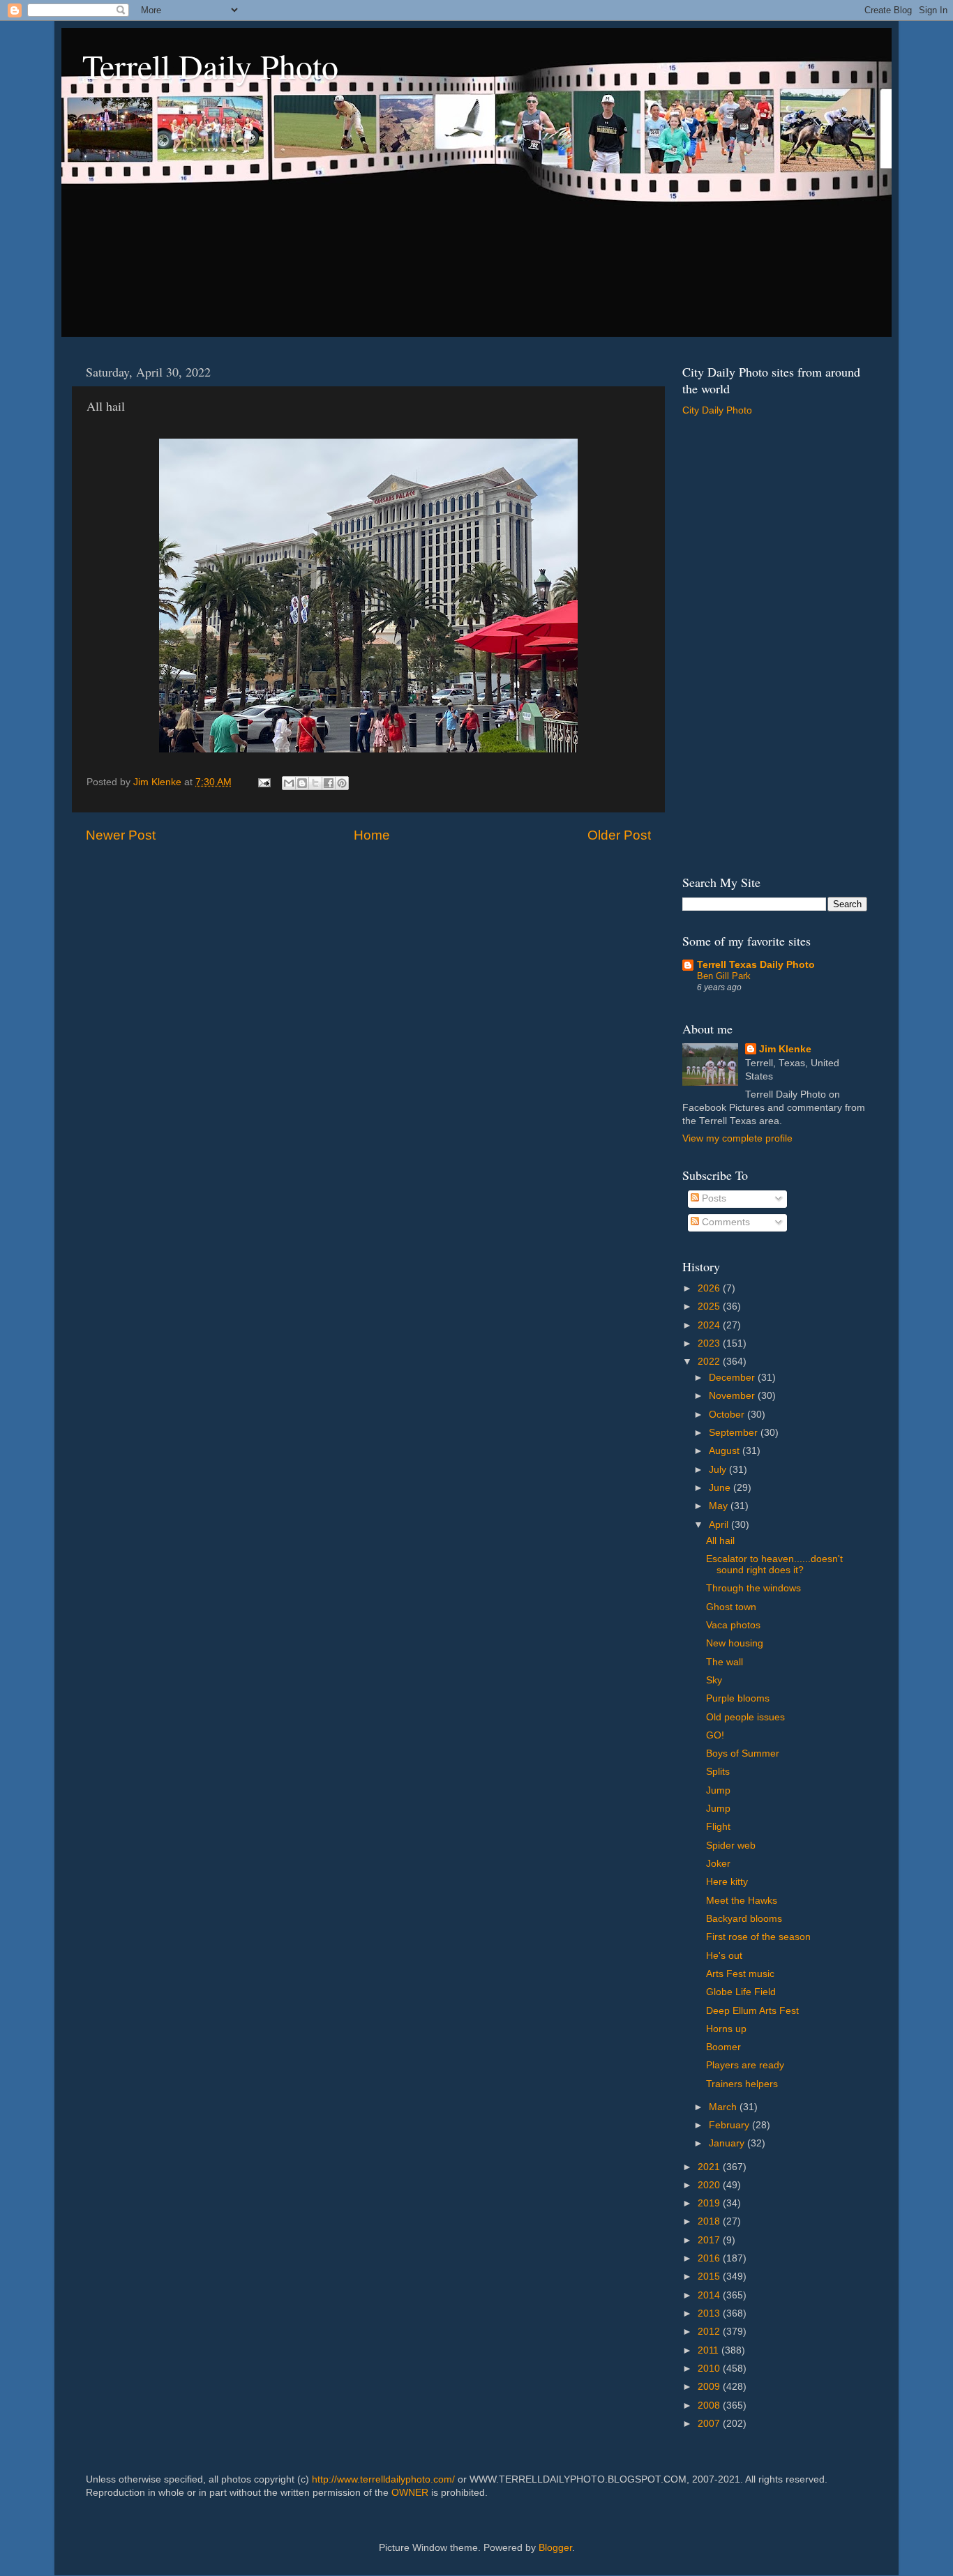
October (728, 1415)
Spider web (731, 1846)
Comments (725, 1222)
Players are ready (745, 2065)
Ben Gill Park (724, 976)
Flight (718, 1827)
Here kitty (727, 1882)
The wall (725, 1662)
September (735, 1433)
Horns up (726, 2029)
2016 (710, 2258)
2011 (710, 2350)
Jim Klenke (785, 1049)
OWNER (410, 2493)
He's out (724, 1956)
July (719, 1470)
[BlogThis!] (302, 783)
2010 (710, 2369)
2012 (710, 2332)
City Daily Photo (717, 410)
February (730, 2125)
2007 (710, 2424)
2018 (710, 2221)
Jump (718, 1790)
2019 (710, 2203)
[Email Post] (263, 782)
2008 (710, 2405)
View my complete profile (737, 1138)
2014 (710, 2295)
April (720, 1525)
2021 (710, 2167)
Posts (713, 1198)
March (724, 2107)
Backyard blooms (744, 1919)
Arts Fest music (740, 1974)
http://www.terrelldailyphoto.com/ (383, 2479)
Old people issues (745, 1717)
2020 (710, 2185)
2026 (710, 1288)
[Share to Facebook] (329, 783)
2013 (710, 2313)
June (721, 1488)
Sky (714, 1680)
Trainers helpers (742, 2084)
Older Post (619, 835)
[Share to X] (315, 783)
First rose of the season (758, 1937)
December (733, 1378)
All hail (720, 1541)
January (728, 2143)
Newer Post (121, 835)
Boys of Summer (743, 1753)
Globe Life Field (741, 1992)
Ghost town (731, 1607)
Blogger (555, 2548)
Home (372, 835)
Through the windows (753, 1588)
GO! (715, 1735)
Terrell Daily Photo (210, 66)
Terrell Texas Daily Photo (756, 965)
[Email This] (289, 783)
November (733, 1396)
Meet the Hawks (742, 1901)
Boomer (723, 2047)
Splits (718, 1772)
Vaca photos (733, 1625)
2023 (710, 1343)
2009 (710, 2387)
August (726, 1451)
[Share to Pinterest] (342, 783)
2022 (710, 1362)
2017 (710, 2240)
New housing (735, 1643)
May (720, 1506)
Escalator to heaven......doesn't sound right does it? (774, 1564)
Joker (718, 1864)
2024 (710, 1325)
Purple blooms (738, 1698)
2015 (710, 2276)
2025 (710, 1306)
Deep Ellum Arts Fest (752, 2011)
